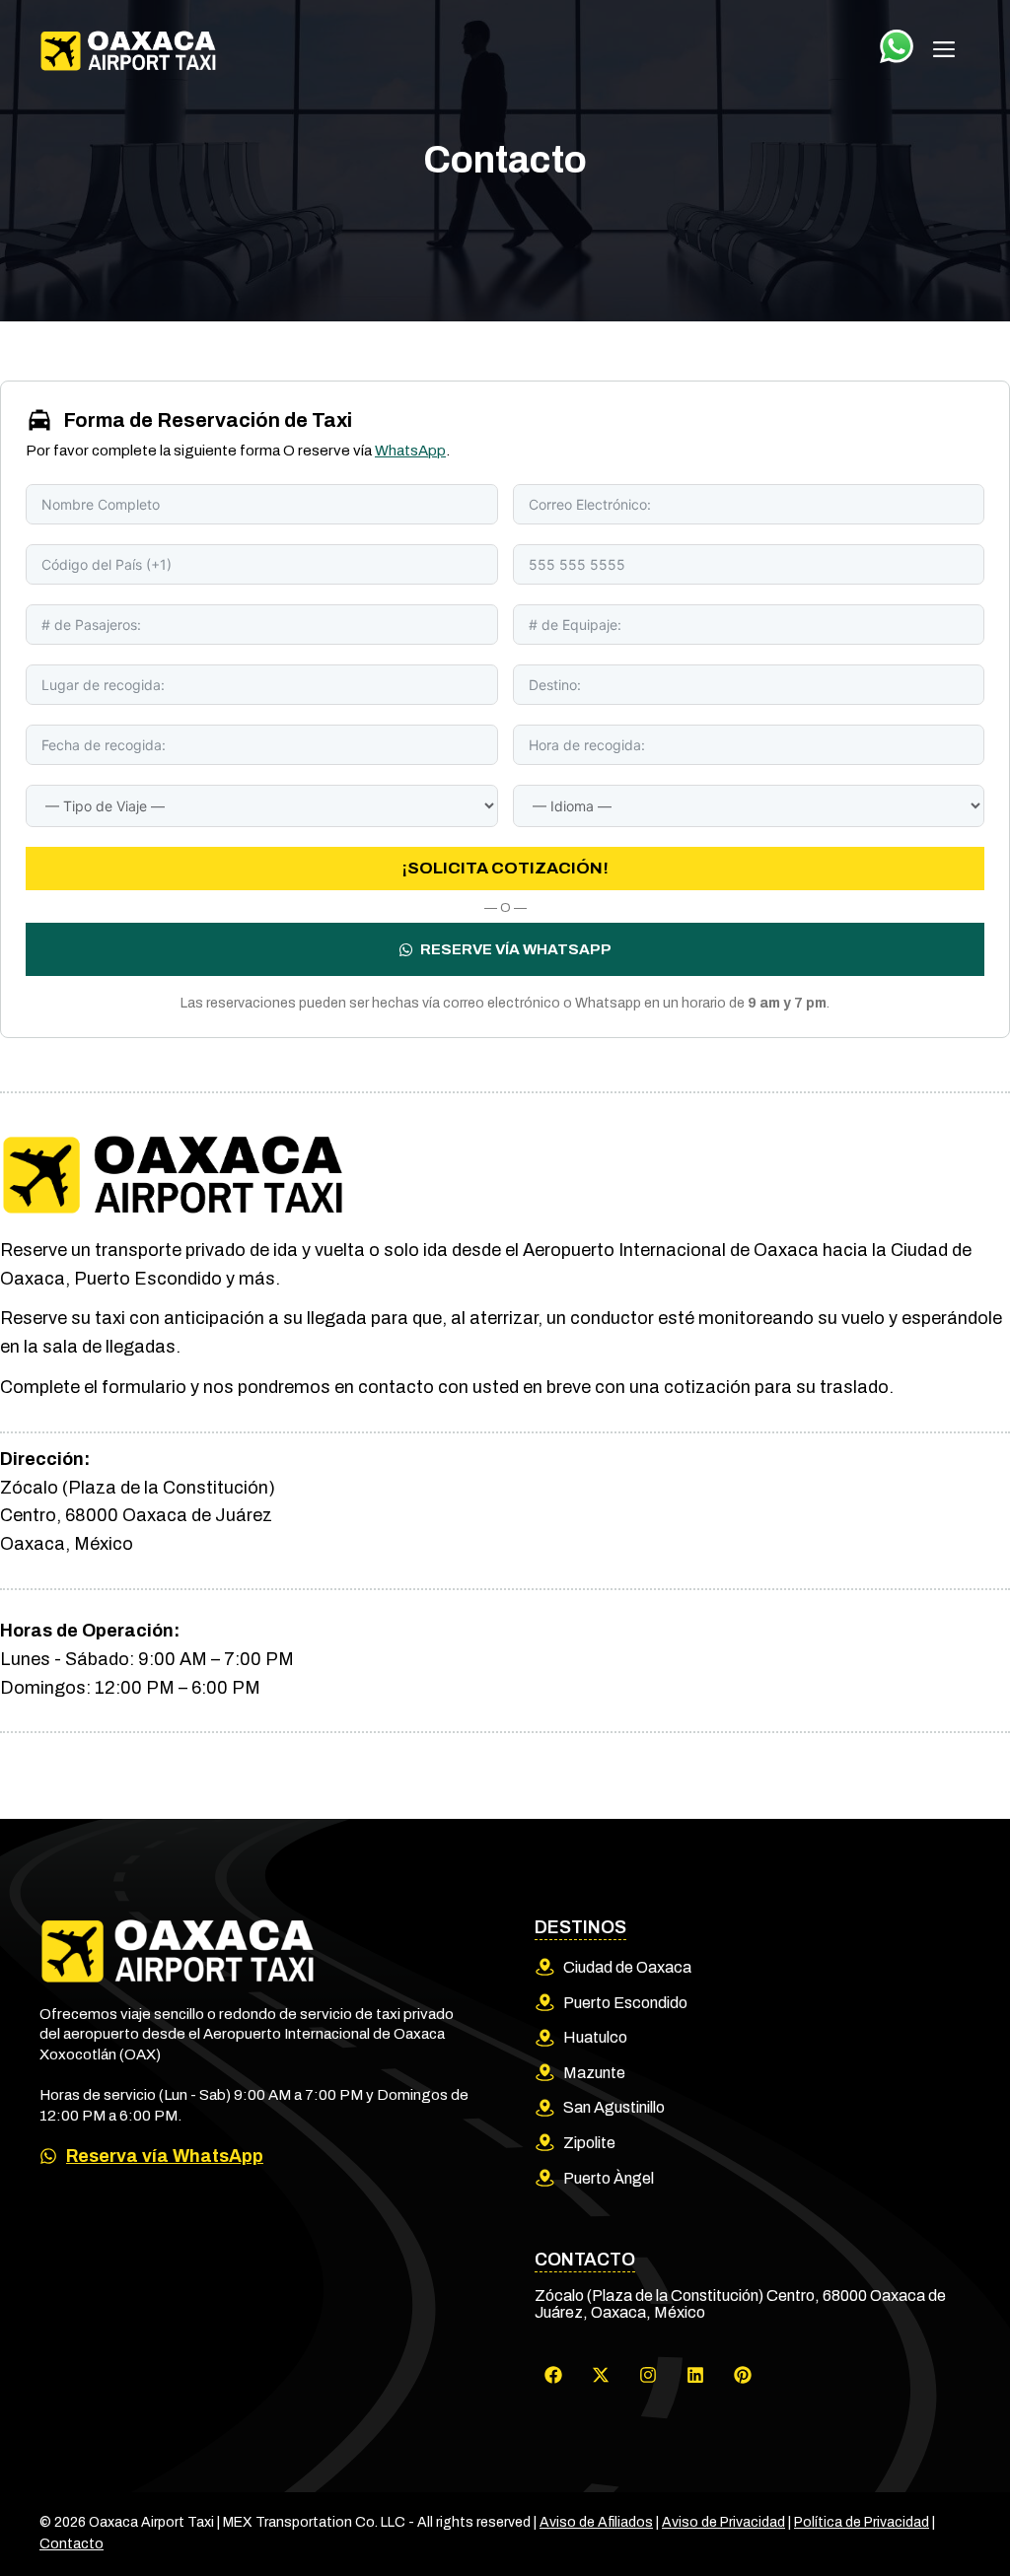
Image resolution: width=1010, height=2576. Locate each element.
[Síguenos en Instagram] (648, 2375)
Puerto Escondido (625, 2003)
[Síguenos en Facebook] (553, 2375)
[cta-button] (897, 46)
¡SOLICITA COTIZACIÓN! (505, 868)
